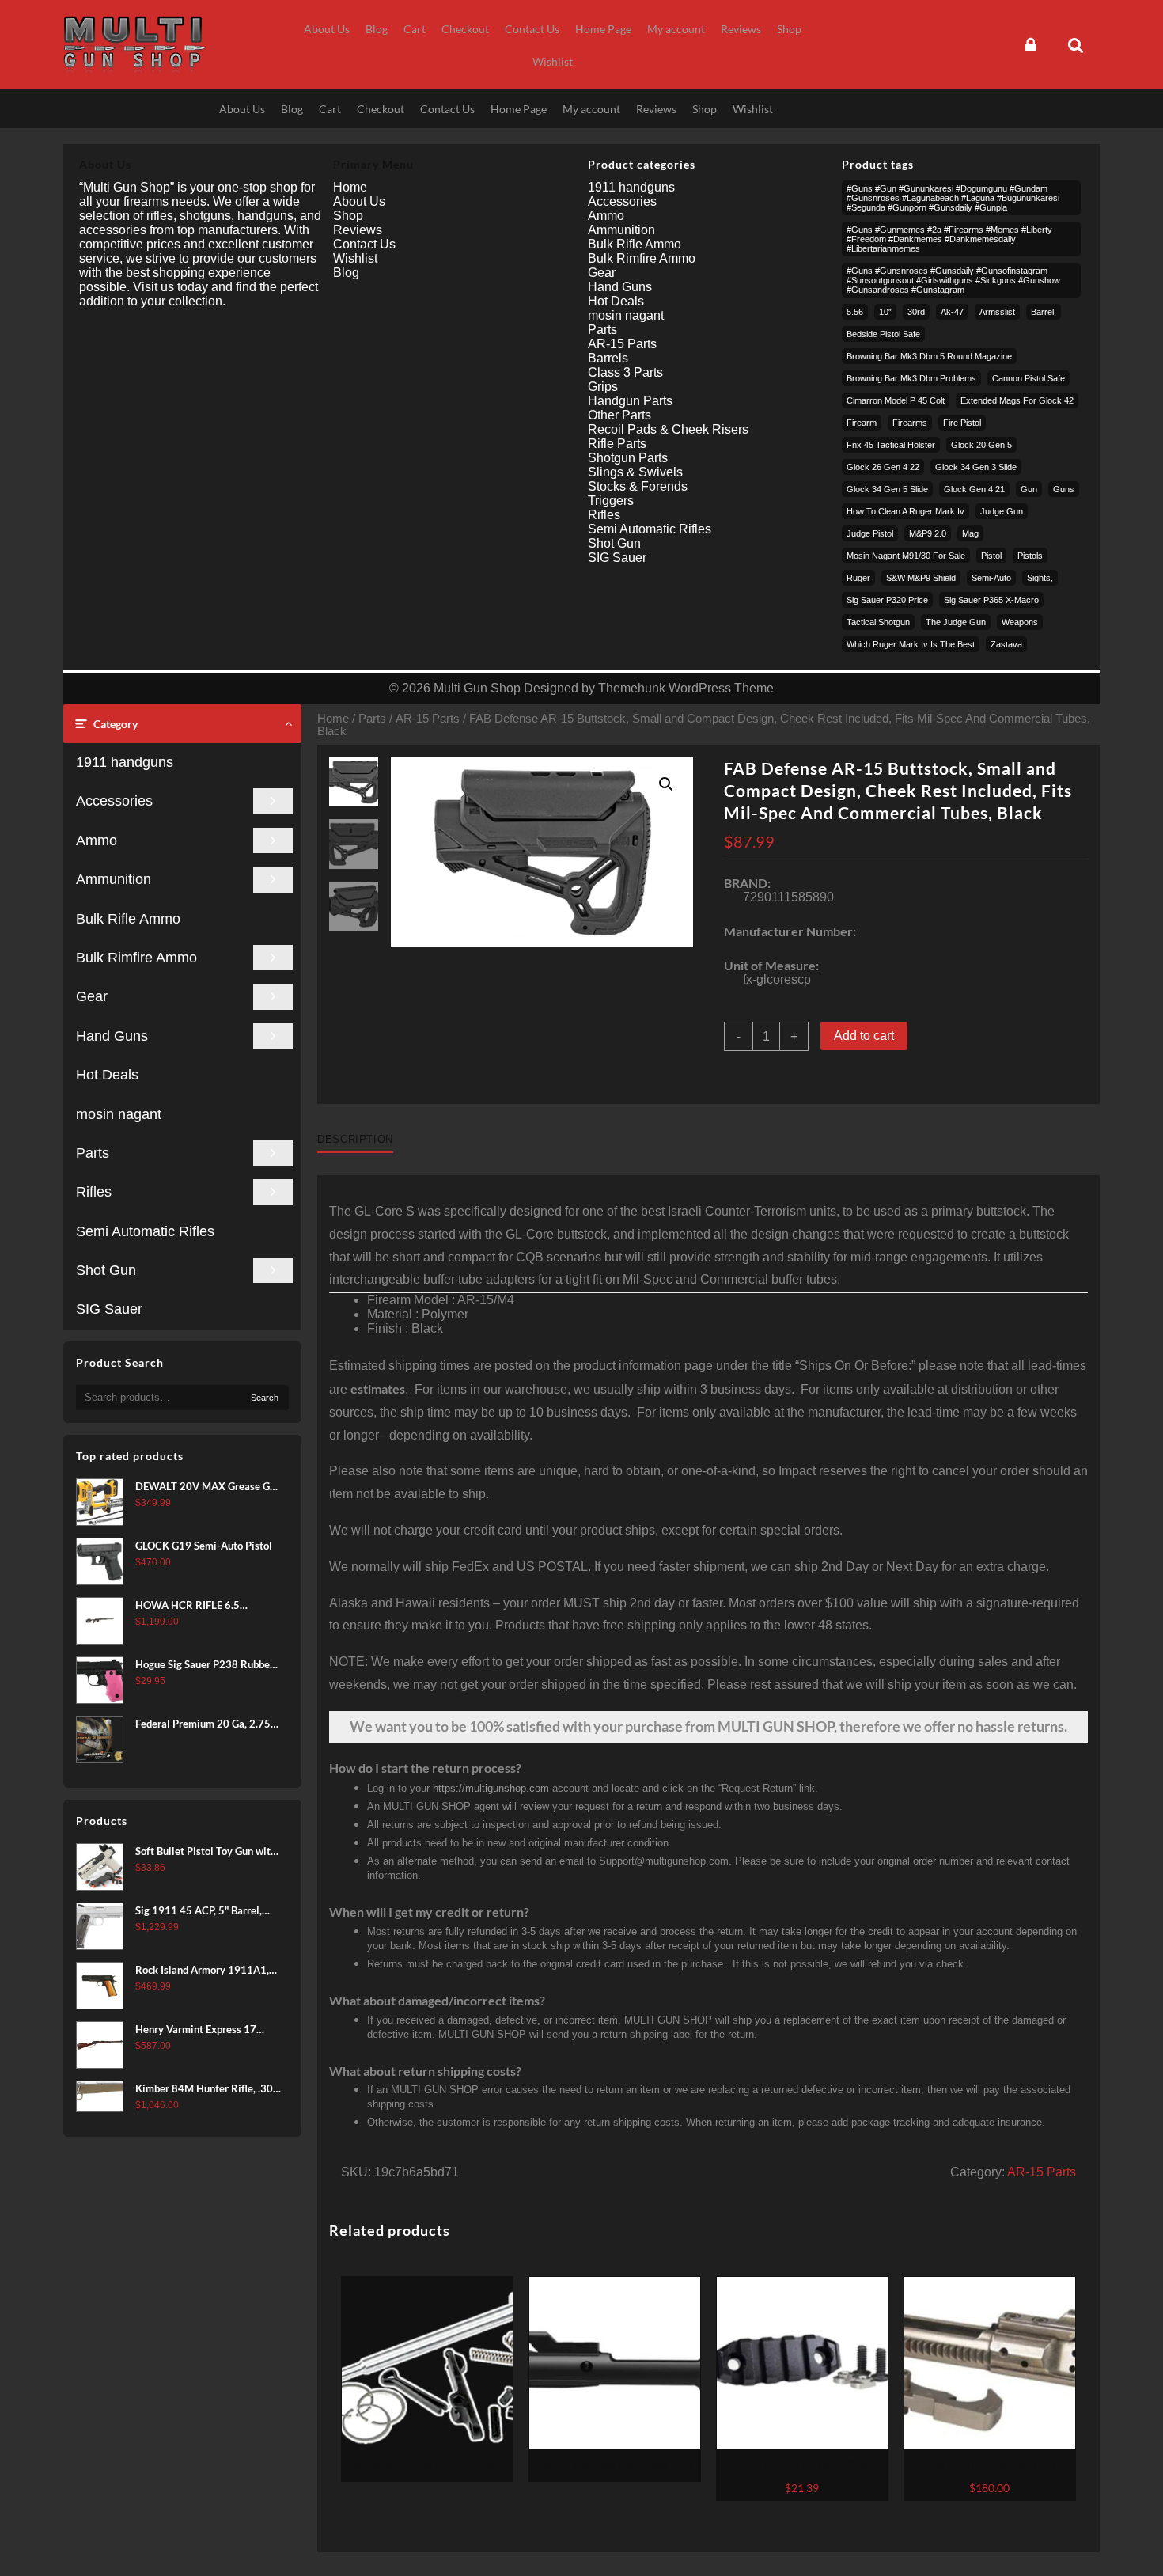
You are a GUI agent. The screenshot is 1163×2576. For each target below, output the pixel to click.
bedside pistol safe (883, 334)
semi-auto (991, 578)
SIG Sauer (109, 1309)
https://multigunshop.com (491, 1788)
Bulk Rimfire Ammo (136, 958)
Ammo (97, 840)
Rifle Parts (617, 444)
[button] (666, 784)
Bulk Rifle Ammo (128, 919)
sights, (1040, 578)
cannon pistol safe (1029, 378)
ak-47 (952, 312)
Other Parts (619, 415)
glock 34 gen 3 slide (976, 467)
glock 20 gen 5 (981, 445)
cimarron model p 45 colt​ (896, 400)
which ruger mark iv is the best (911, 644)
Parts (93, 1153)
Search (265, 1398)
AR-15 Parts (428, 719)
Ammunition (114, 879)
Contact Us (364, 244)
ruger (858, 578)
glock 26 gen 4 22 (883, 467)
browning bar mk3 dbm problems (911, 378)
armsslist (997, 312)
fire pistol (962, 423)
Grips (603, 387)
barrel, (1044, 312)
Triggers (611, 501)
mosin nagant (119, 1114)
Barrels (608, 358)
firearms (910, 423)
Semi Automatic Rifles (145, 1231)
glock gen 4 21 (974, 489)
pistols (1030, 556)
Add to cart (864, 1036)
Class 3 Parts (625, 372)
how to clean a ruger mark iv (905, 511)
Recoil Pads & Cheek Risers (668, 429)
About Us (359, 201)
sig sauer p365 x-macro (991, 600)
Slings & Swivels (635, 472)
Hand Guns (112, 1036)
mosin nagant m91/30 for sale (906, 556)
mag (970, 533)
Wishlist (355, 258)
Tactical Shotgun (878, 622)
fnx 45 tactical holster (891, 445)
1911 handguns (125, 762)
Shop (348, 216)
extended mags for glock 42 (1017, 400)
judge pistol (870, 533)
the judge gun (956, 622)
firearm (862, 423)
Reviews (358, 230)
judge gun (1002, 511)
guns (1064, 489)
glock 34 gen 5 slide (887, 489)
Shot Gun (106, 1270)
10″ (885, 312)
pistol (991, 556)
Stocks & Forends (638, 486)
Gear (92, 996)
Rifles (94, 1192)
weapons (1020, 622)
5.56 (855, 312)
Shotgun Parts (628, 458)
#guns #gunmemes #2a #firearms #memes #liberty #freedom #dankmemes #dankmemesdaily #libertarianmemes (949, 239)
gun (1029, 489)
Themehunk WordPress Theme (686, 688)
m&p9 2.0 (928, 533)
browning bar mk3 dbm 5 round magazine (929, 356)
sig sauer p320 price (887, 600)
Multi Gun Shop (477, 688)
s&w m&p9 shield (921, 578)
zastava (1006, 644)
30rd (916, 312)
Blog (346, 273)
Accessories (114, 801)
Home (333, 719)
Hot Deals (107, 1075)
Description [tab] (355, 1139)
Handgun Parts (630, 401)
